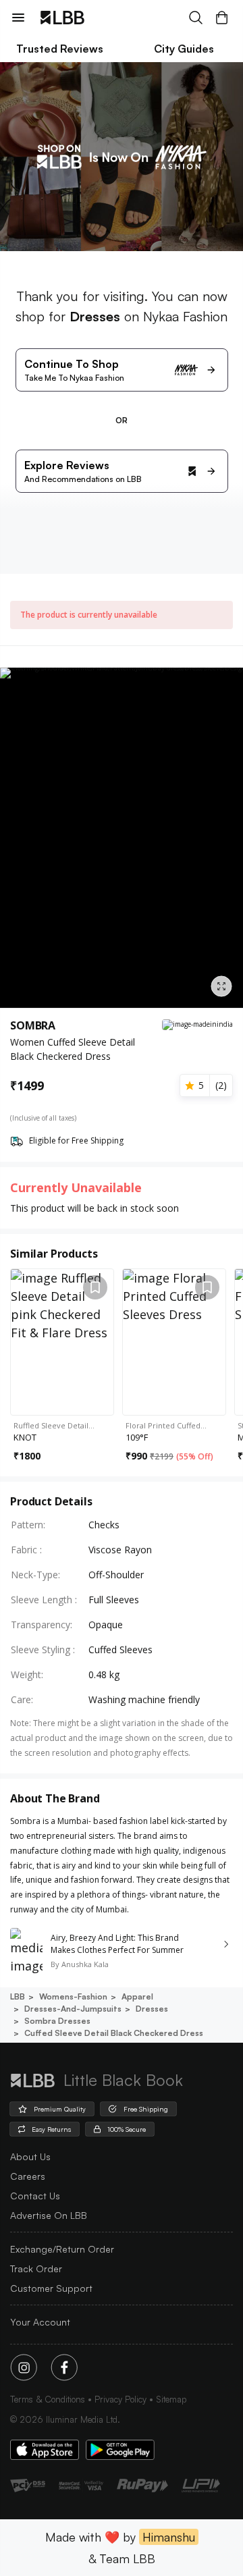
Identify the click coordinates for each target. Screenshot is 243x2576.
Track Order (36, 2269)
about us (30, 2156)
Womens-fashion (73, 1996)
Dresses (152, 2009)
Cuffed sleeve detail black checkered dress (114, 2033)
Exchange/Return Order (62, 2249)
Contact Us (35, 2196)
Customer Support (51, 2288)
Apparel (137, 1996)
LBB (18, 1996)
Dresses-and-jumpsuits (73, 2009)
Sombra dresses (57, 2021)
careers (28, 2176)
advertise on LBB (49, 2215)
